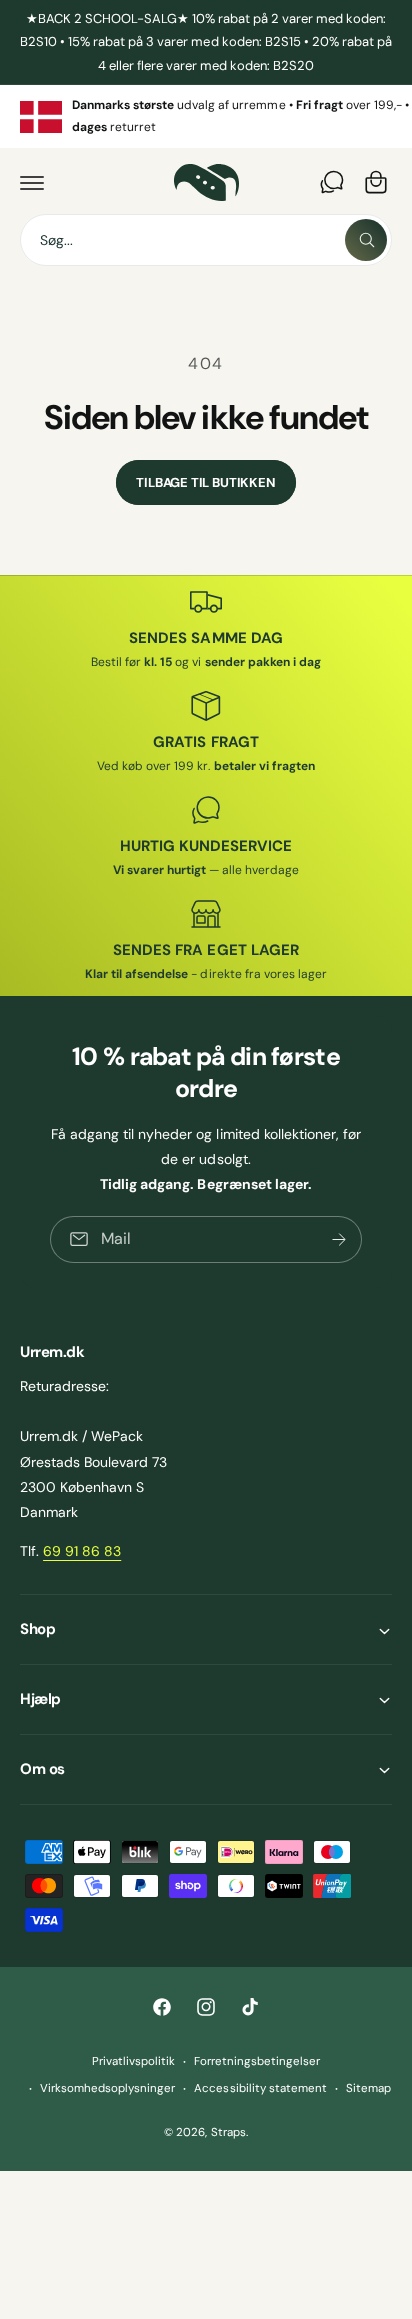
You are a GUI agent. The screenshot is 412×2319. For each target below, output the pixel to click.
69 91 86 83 (82, 1551)
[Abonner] (339, 1239)
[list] (206, 116)
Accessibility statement (260, 2088)
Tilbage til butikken (205, 482)
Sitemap (368, 2088)
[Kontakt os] (332, 182)
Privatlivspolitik (133, 2061)
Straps (228, 2132)
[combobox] (206, 240)
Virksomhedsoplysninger (107, 2088)
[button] (32, 182)
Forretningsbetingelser (257, 2061)
